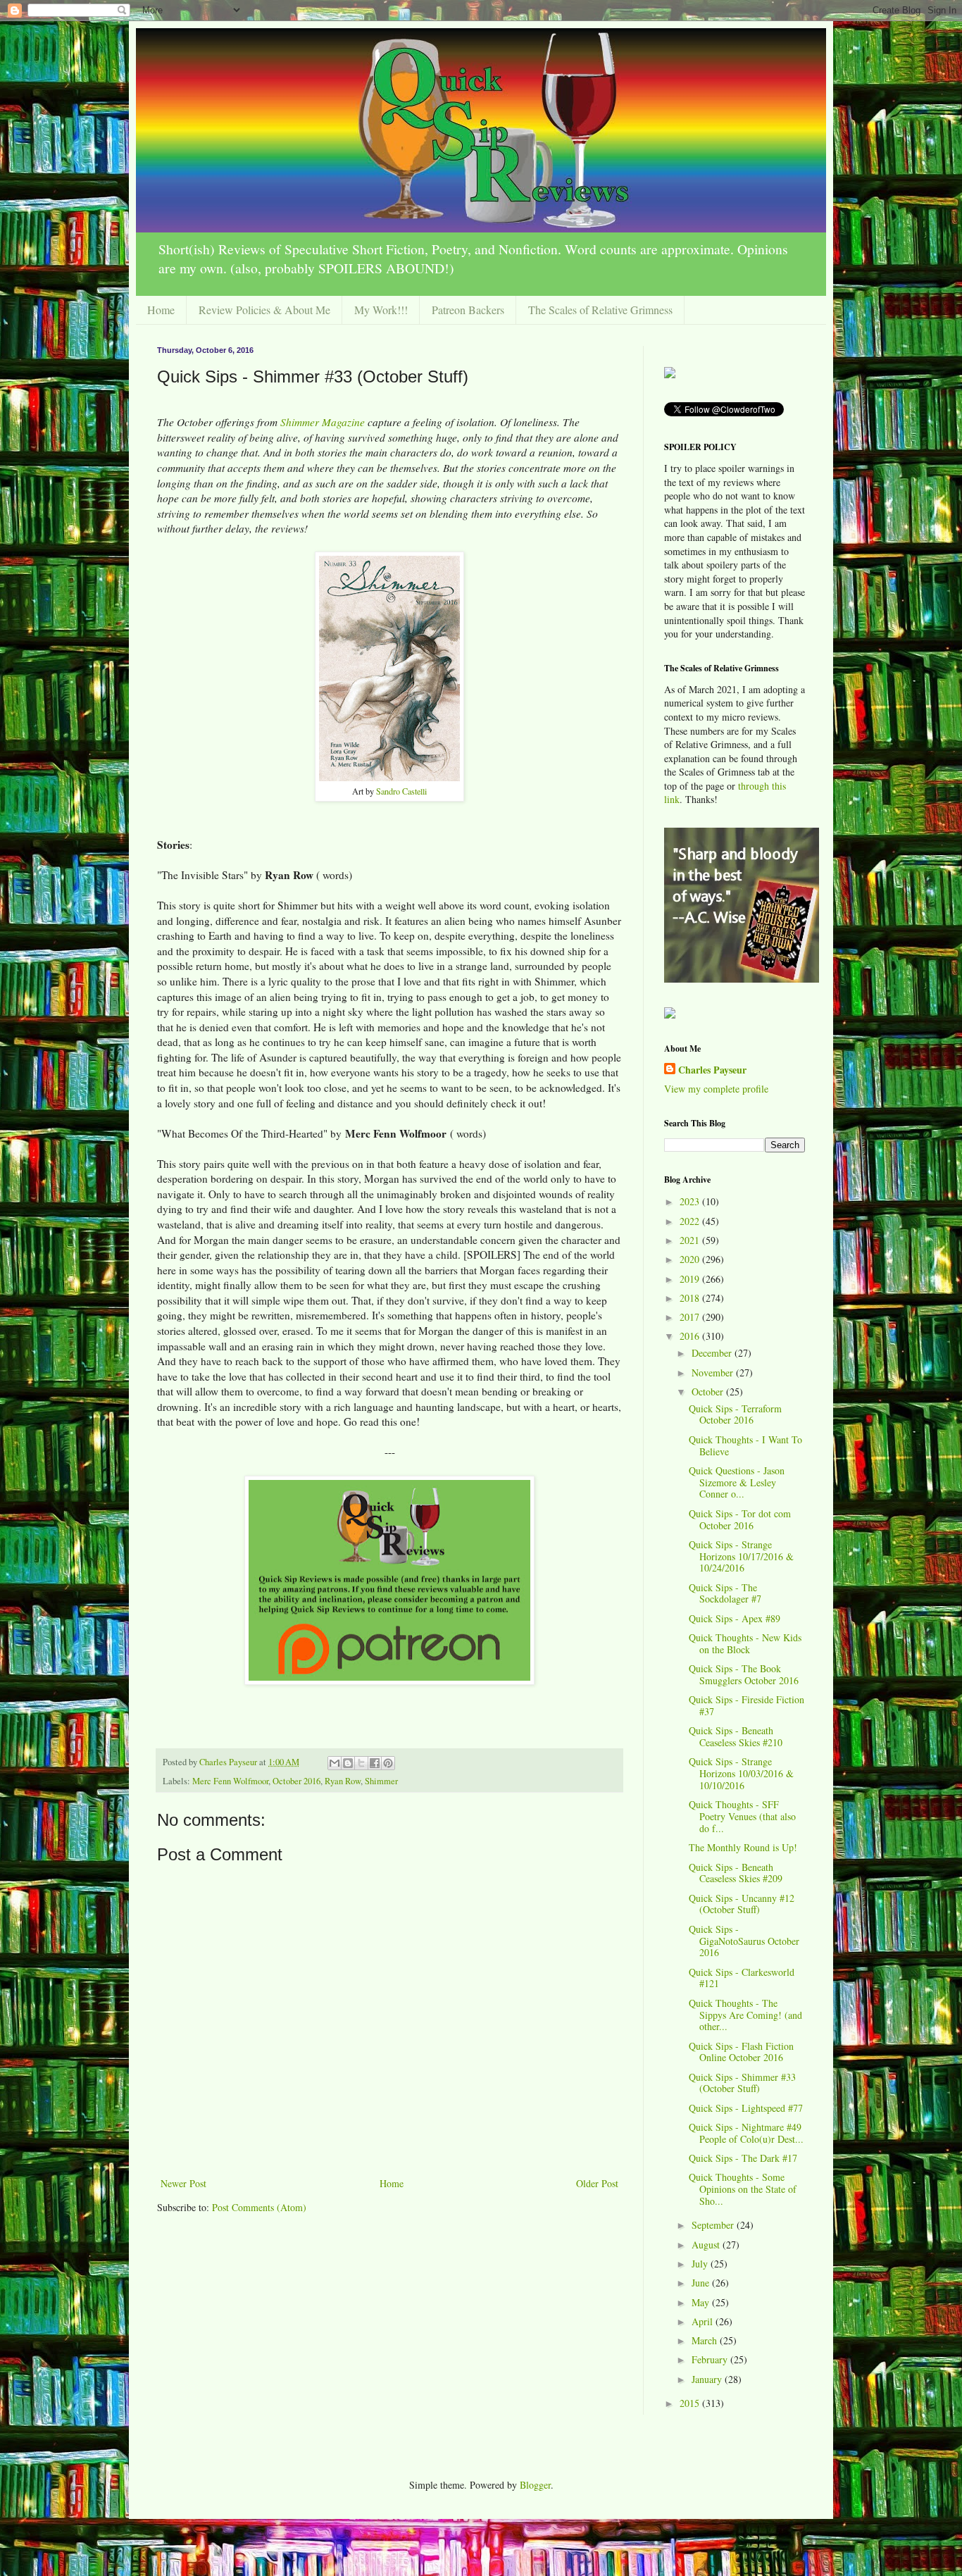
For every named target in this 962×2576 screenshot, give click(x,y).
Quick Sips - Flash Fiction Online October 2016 (741, 2052)
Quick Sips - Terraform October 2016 (735, 1414)
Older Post (597, 2183)
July (701, 2264)
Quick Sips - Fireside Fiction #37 (747, 1705)
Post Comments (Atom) (259, 2207)
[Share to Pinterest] (388, 1763)
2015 (691, 2403)
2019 (691, 1279)
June (702, 2283)
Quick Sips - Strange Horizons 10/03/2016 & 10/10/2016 (741, 1773)
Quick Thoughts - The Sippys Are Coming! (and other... (745, 2015)
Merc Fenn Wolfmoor (230, 1781)
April (704, 2321)
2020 (691, 1259)
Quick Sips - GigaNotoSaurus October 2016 (744, 1941)
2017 (691, 1317)
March (706, 2340)
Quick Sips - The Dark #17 (743, 2158)
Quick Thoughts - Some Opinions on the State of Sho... (743, 2189)
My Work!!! (381, 310)
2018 (691, 1298)
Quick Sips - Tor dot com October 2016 (740, 1519)
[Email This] (335, 1763)
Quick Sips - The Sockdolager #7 (725, 1593)
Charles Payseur (712, 1070)
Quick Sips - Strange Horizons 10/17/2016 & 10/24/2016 (741, 1556)
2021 (691, 1240)
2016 (691, 1336)
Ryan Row (343, 1781)
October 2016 (296, 1781)
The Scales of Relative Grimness (600, 310)
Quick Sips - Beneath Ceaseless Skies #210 (736, 1736)
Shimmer (381, 1781)
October (709, 1392)
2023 (691, 1201)
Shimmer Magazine (323, 422)
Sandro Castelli (401, 791)
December (713, 1353)
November (714, 1373)
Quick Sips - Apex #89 (735, 1618)
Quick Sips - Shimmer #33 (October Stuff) (742, 2083)
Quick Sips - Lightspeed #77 (746, 2108)
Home (161, 310)
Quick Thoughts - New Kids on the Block (745, 1643)
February (711, 2359)
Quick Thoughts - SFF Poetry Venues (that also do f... (742, 1816)
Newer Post (183, 2183)
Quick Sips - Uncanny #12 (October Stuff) (742, 1904)
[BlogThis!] (348, 1763)
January (708, 2379)
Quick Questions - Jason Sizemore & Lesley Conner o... (737, 1482)
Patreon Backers (468, 310)
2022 (691, 1221)
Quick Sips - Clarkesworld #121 (742, 1978)
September (714, 2225)
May (702, 2302)
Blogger (535, 2485)
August (707, 2245)
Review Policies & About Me (264, 310)
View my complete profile (716, 1089)
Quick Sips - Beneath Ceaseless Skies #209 (736, 1873)
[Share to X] (361, 1763)
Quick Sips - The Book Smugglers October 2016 (744, 1674)
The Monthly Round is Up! (743, 1847)
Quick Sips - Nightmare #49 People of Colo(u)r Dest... (746, 2133)
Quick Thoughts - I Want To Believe (745, 1445)
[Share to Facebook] (375, 1763)
